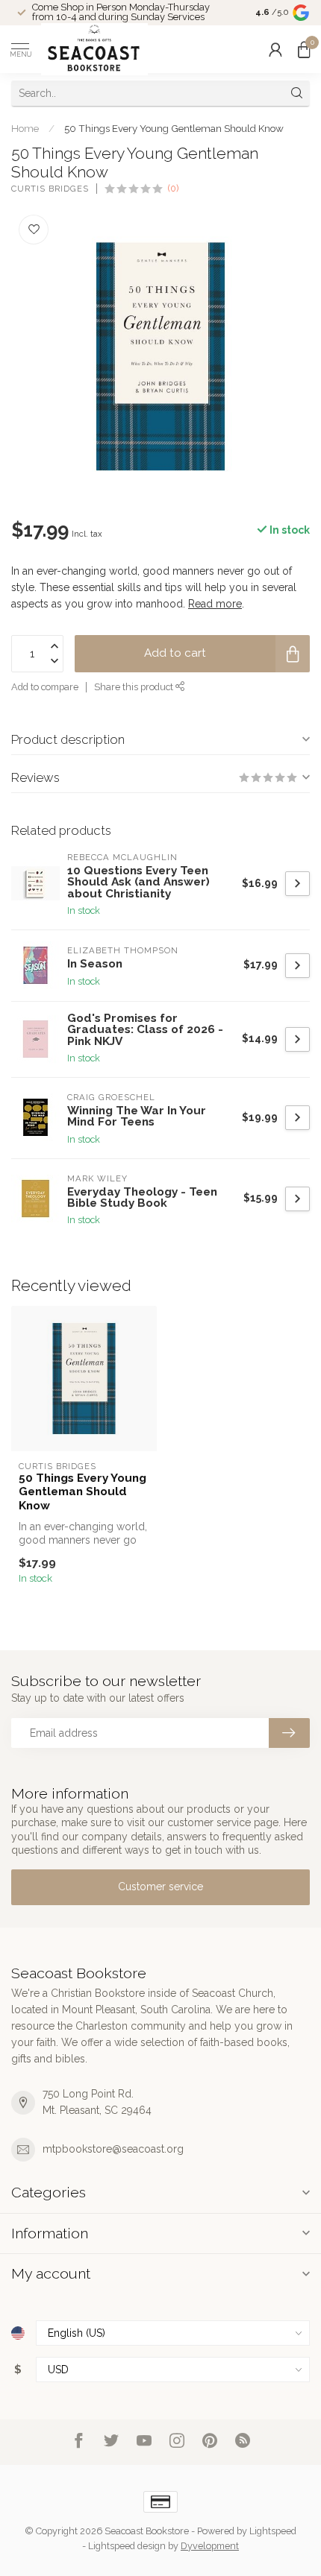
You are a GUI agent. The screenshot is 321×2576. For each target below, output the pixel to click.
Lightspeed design (127, 2546)
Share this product (135, 687)
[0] (304, 49)
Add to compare (45, 687)
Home (25, 128)
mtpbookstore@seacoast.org (113, 2149)
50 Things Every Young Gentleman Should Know (174, 128)
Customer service (160, 1887)
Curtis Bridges (50, 189)
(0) (173, 188)
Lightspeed (273, 2531)
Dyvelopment (210, 2546)
